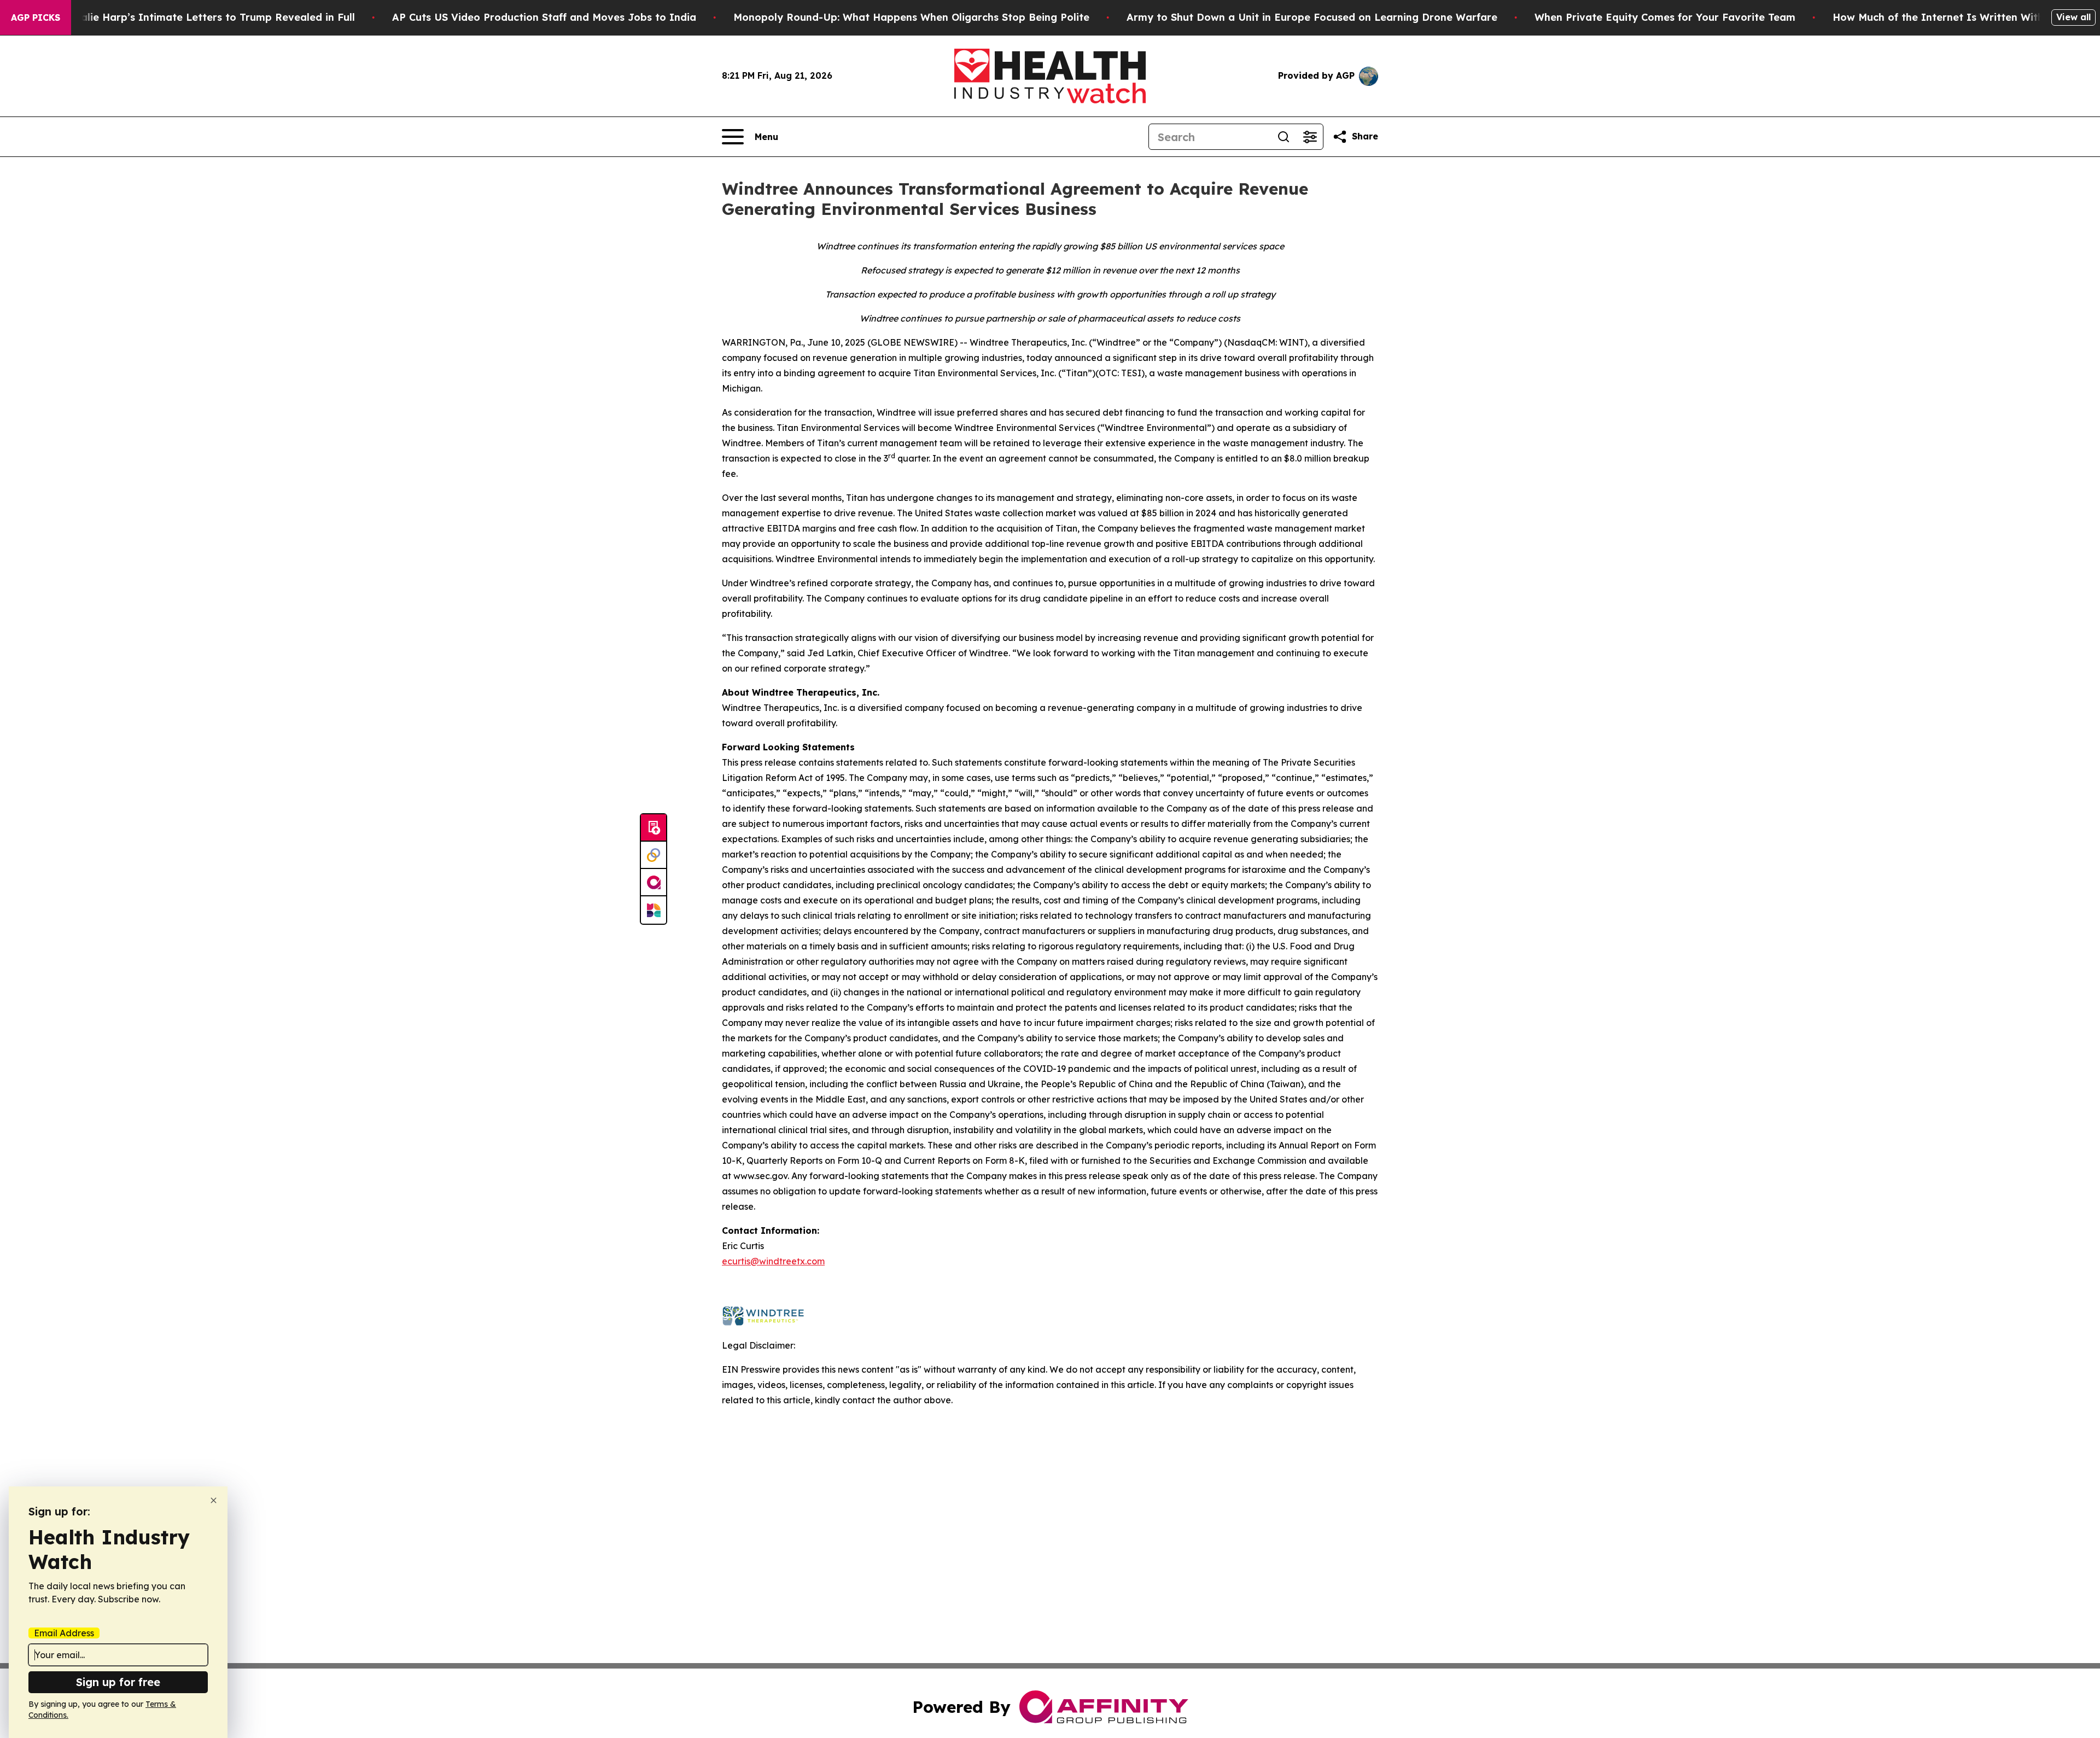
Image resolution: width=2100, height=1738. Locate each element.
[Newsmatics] (654, 910)
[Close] (214, 1500)
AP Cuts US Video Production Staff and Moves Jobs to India (544, 17)
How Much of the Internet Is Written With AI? (1949, 17)
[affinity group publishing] (654, 883)
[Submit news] (654, 828)
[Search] (1284, 137)
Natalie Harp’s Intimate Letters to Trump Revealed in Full (208, 17)
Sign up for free (118, 1682)
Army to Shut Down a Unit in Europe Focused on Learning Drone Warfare (1312, 17)
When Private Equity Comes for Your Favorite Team (1665, 17)
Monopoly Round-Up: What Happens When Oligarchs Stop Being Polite (911, 17)
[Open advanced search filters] (1310, 137)
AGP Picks (36, 18)
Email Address (64, 1633)
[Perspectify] (654, 855)
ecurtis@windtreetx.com (773, 1261)
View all (2073, 17)
